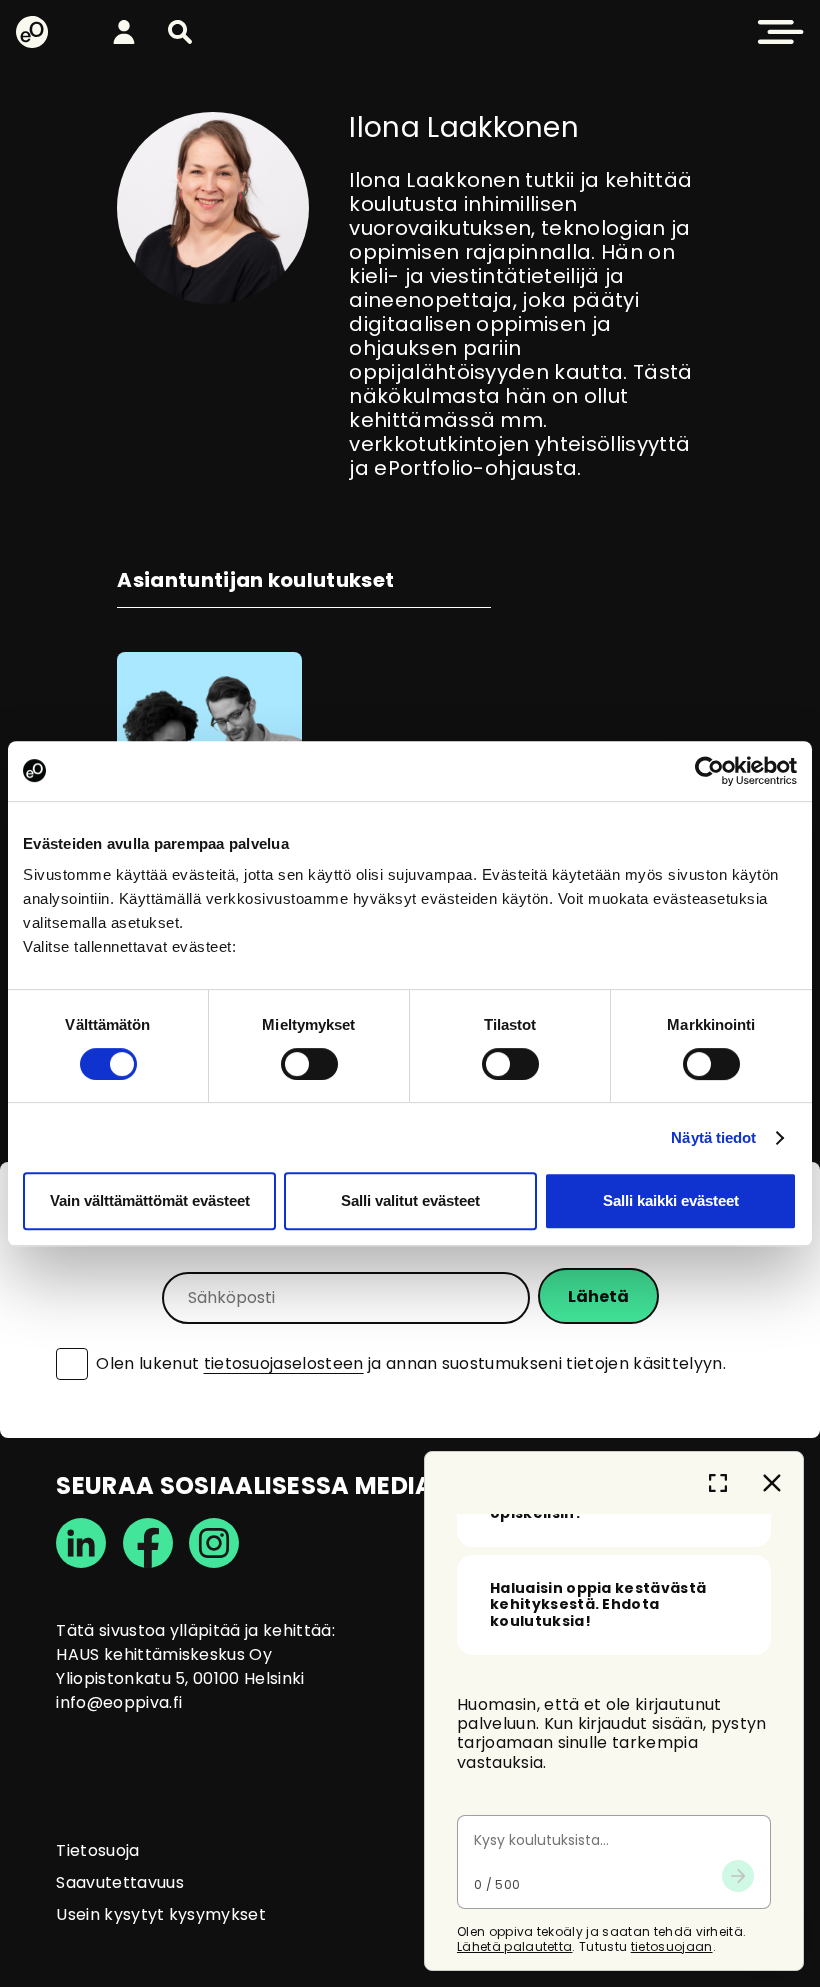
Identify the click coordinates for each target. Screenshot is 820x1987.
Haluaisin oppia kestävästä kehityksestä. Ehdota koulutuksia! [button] (598, 1605)
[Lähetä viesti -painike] (738, 1876)
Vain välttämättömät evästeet (150, 1200)
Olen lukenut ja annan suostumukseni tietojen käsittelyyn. (411, 1364)
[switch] (309, 1064)
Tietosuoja (97, 1850)
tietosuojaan (672, 1946)
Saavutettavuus (119, 1882)
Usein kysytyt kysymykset (161, 1914)
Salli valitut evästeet (410, 1200)
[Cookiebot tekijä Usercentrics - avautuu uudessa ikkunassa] (709, 771)
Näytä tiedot (713, 1137)
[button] (180, 32)
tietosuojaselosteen (284, 1363)
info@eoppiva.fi (119, 1702)
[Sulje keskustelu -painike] (772, 1483)
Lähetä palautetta (514, 1946)
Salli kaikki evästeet (671, 1200)
